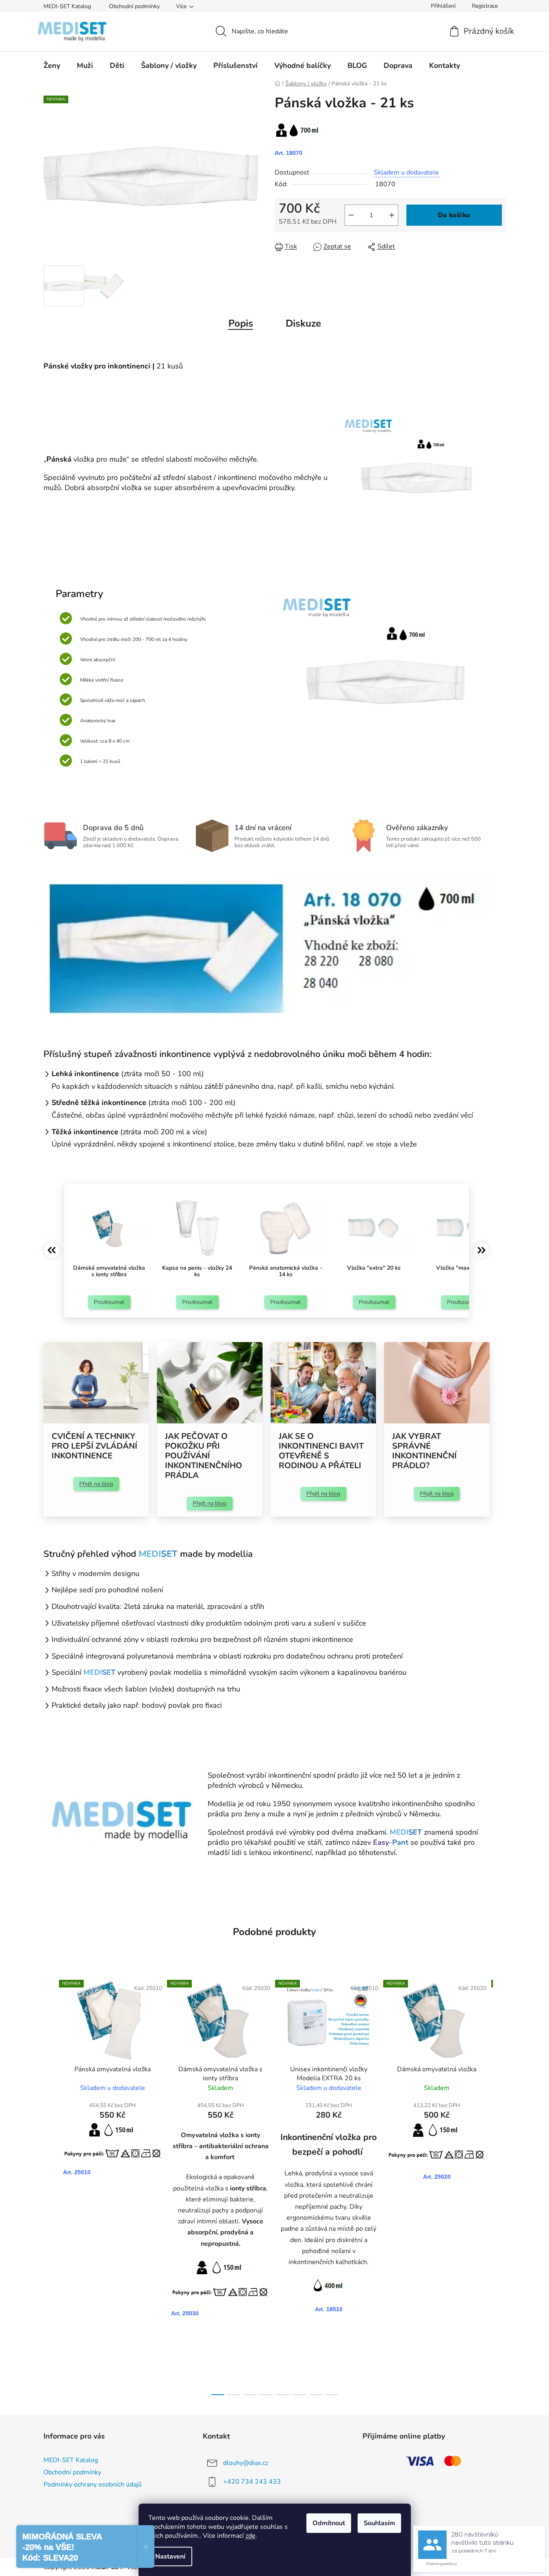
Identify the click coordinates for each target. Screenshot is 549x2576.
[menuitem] (52, 65)
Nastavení (170, 2556)
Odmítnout (329, 2523)
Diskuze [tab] (303, 323)
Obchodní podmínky (134, 6)
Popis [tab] (241, 323)
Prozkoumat (109, 1302)
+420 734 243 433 (252, 2482)
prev (50, 2185)
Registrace (485, 6)
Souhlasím (379, 2523)
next (499, 2185)
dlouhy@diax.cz (246, 2463)
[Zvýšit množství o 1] (392, 215)
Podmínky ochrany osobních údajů (93, 2484)
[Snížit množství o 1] (351, 215)
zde (251, 2536)
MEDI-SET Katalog (67, 6)
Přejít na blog (96, 1484)
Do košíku (454, 215)
